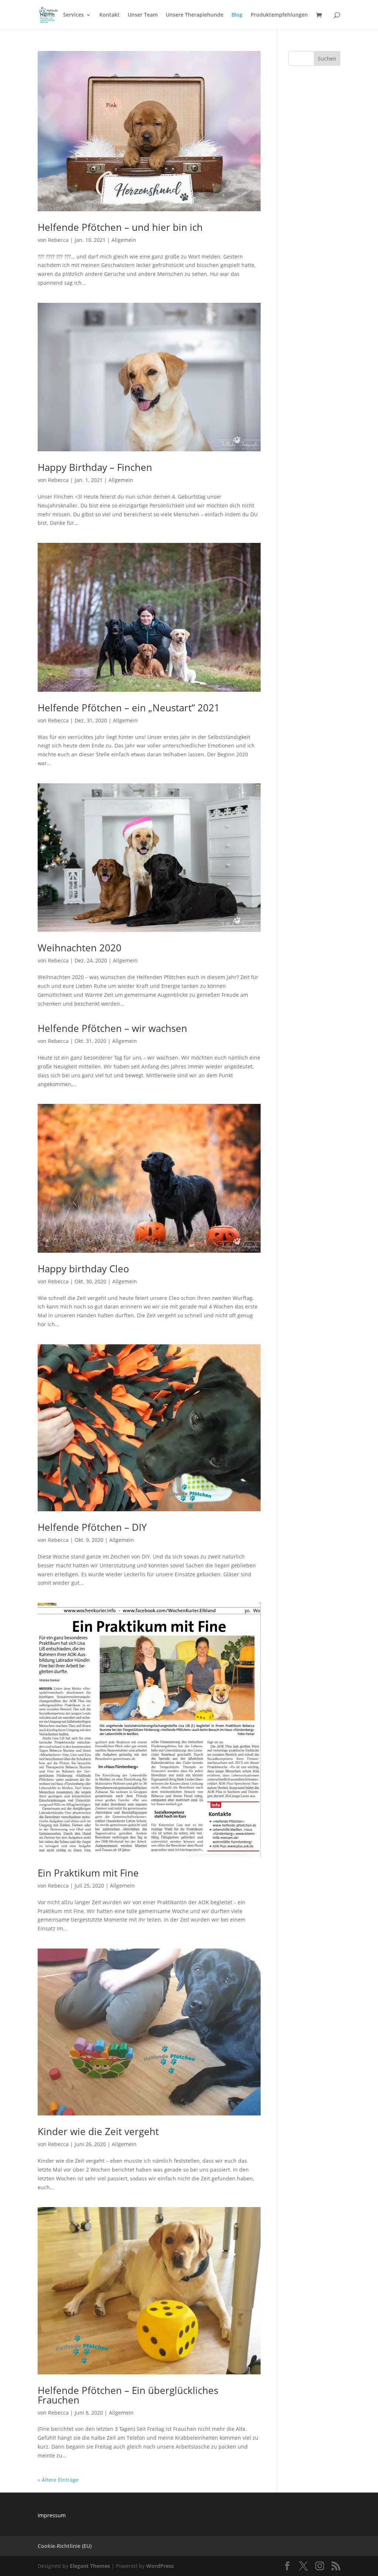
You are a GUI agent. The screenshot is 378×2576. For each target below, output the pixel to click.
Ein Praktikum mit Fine (88, 1873)
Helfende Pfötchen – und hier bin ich (120, 227)
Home (47, 15)
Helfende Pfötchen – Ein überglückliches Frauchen (128, 2395)
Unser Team (143, 15)
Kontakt (109, 15)
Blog (237, 15)
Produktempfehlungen (279, 15)
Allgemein (124, 240)
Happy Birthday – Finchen (95, 467)
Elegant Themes (90, 2566)
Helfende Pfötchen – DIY (92, 1527)
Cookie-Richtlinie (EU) (65, 2546)
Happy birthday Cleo (83, 1269)
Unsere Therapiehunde (195, 15)
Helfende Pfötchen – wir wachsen (112, 1028)
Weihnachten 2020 (80, 948)
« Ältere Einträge (58, 2480)
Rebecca (58, 240)
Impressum (52, 2515)
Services (73, 15)
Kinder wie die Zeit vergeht (98, 2131)
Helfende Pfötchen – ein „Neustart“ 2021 (129, 708)
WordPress (160, 2566)
